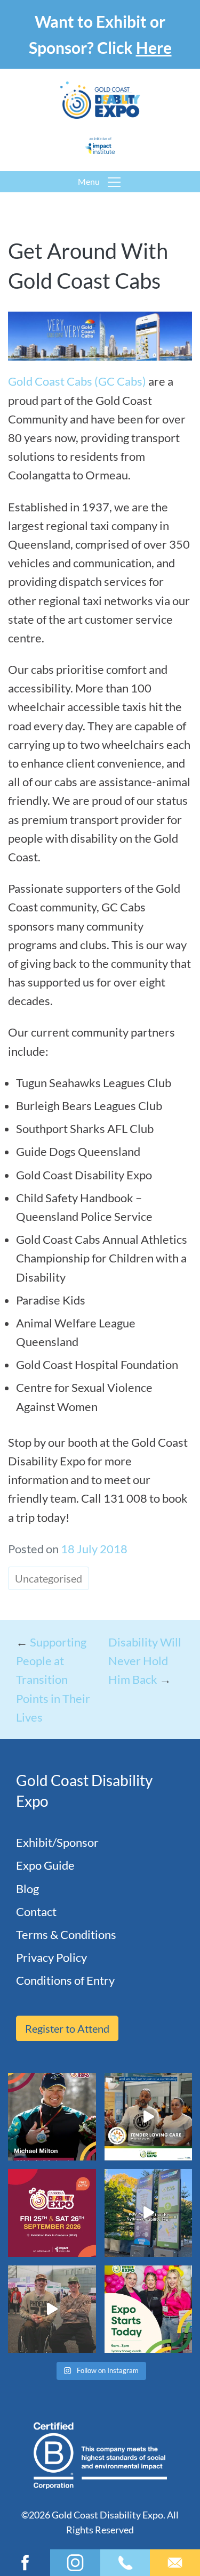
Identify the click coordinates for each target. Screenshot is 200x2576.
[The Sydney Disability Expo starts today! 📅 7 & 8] (149, 2309)
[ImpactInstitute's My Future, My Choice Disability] (149, 2117)
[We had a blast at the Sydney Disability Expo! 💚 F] (149, 2213)
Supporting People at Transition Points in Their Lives (53, 1680)
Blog (27, 1889)
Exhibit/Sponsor (57, 1842)
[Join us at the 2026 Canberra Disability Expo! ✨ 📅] (52, 2213)
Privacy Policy (51, 1957)
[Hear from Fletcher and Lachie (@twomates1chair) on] (52, 2309)
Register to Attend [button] (67, 2028)
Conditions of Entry (65, 1980)
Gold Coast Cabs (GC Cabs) (77, 381)
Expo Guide (45, 1865)
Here (154, 47)
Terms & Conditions (66, 1934)
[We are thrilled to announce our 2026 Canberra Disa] (52, 2117)
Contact (36, 1911)
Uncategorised (49, 1578)
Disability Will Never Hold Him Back (145, 1661)
